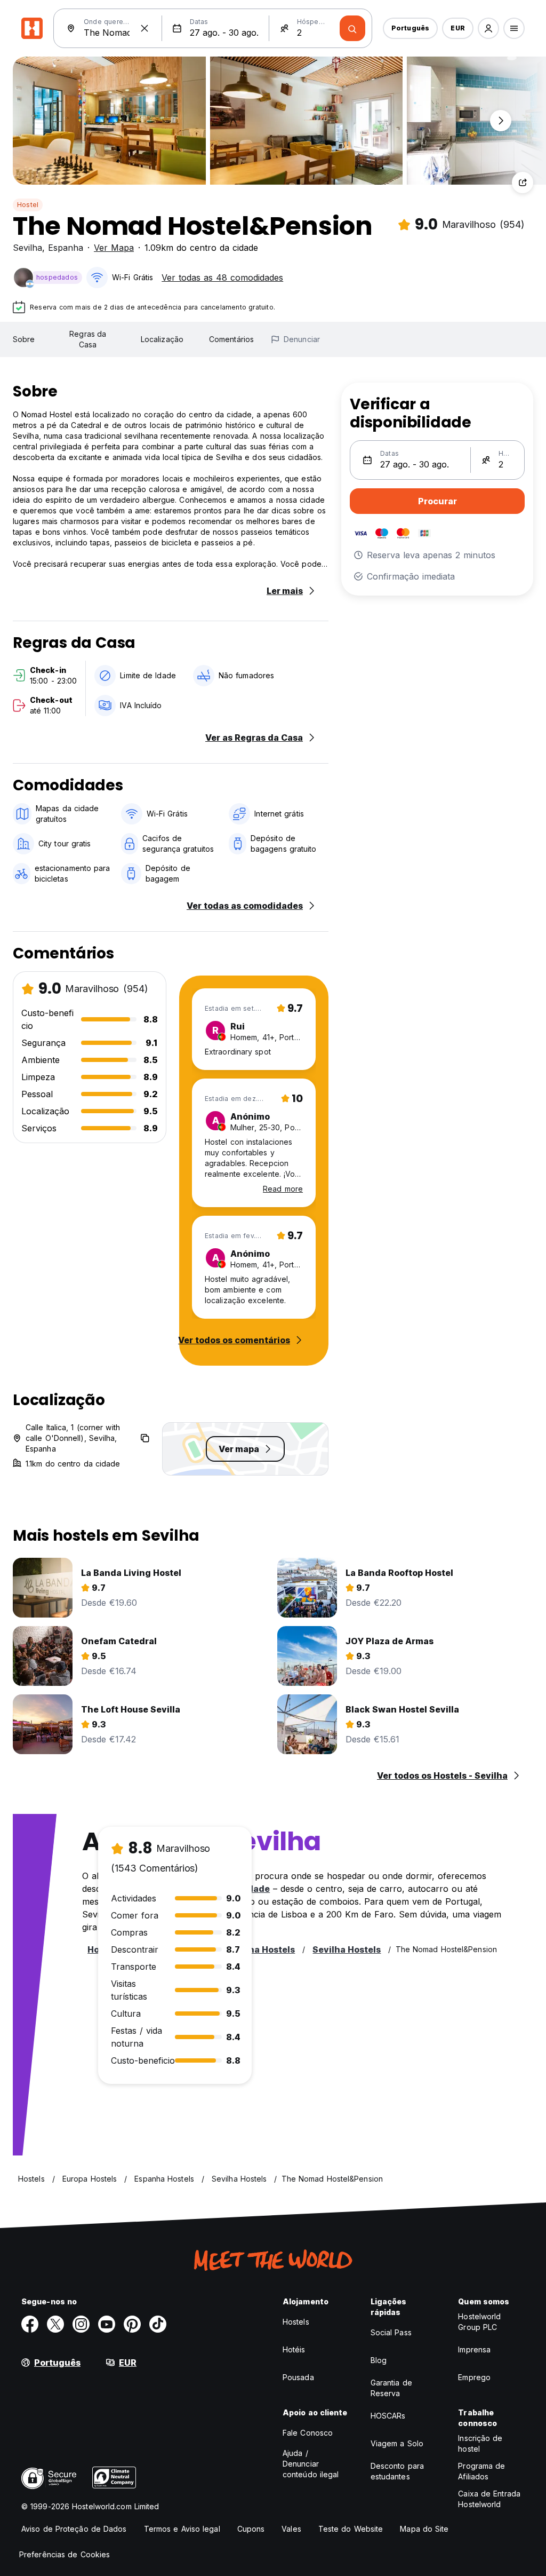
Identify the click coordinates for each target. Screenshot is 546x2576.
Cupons (251, 2529)
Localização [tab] (162, 339)
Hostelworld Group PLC (479, 2322)
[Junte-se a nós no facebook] (30, 2324)
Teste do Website (351, 2529)
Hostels (296, 2322)
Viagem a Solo (397, 2443)
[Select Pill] (488, 28)
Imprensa (474, 2349)
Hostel (28, 205)
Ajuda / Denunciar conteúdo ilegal (311, 2464)
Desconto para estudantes (397, 2471)
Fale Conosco (308, 2433)
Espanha (66, 248)
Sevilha (27, 248)
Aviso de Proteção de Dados (74, 2529)
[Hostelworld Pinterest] (132, 2324)
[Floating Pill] (501, 121)
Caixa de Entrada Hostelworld (489, 2499)
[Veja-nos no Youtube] (107, 2324)
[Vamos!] (352, 28)
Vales (291, 2529)
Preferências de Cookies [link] (65, 2554)
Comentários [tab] (231, 339)
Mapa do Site (424, 2529)
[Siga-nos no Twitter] (55, 2324)
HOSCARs (388, 2416)
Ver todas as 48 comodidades (222, 278)
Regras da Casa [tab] (88, 339)
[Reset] (144, 28)
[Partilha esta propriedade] (523, 183)
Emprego (474, 2377)
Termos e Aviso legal (182, 2529)
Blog (379, 2360)
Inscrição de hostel (480, 2443)
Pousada (298, 2377)
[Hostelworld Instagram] (81, 2324)
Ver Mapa (114, 248)
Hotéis (294, 2349)
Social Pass (391, 2332)
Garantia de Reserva (391, 2388)
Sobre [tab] (24, 339)
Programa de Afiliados (481, 2471)
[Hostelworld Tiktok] (158, 2324)
